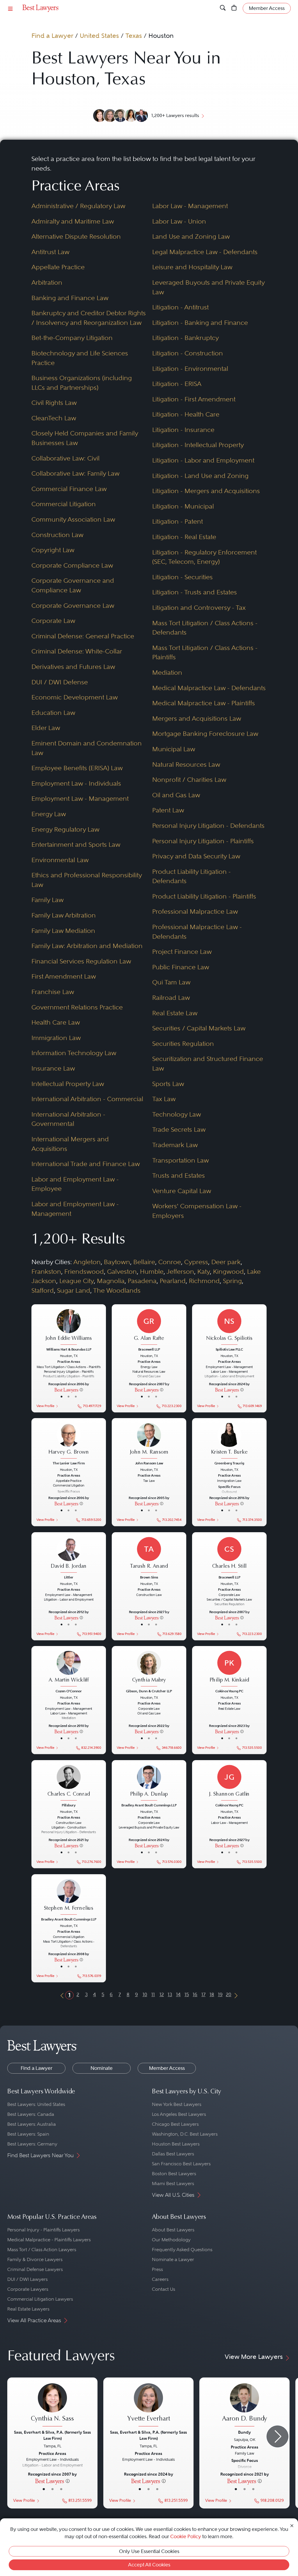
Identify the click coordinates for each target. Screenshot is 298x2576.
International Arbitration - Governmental (68, 1119)
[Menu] (10, 8)
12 (162, 1994)
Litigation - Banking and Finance (200, 323)
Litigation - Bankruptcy (186, 338)
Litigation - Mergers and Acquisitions (206, 491)
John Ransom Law (149, 1463)
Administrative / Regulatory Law (78, 206)
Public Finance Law (181, 967)
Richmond (204, 1281)
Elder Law (46, 728)
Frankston (46, 1272)
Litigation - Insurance (183, 430)
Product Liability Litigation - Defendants (191, 876)
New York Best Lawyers (177, 2104)
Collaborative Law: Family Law (76, 473)
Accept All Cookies (149, 2565)
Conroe (170, 1262)
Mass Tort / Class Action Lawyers (42, 2250)
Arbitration (47, 282)
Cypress (196, 1262)
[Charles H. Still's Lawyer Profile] (229, 1555)
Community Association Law (73, 519)
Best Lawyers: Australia (32, 2124)
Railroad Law (171, 998)
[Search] (223, 8)
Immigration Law (56, 1038)
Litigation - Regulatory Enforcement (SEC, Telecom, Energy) (204, 557)
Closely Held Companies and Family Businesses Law (85, 438)
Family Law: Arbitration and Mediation (87, 946)
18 (212, 1994)
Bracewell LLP (149, 1350)
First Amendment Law (64, 976)
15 (187, 1994)
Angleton (87, 1262)
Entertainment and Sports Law (76, 845)
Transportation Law (181, 1160)
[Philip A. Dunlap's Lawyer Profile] (149, 1783)
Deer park (226, 1262)
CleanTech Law (54, 418)
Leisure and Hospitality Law (192, 267)
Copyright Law (53, 550)
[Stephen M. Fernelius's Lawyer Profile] (69, 1897)
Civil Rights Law (54, 403)
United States (99, 36)
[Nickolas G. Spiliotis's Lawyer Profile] (229, 1327)
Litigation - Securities (182, 577)
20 (229, 1994)
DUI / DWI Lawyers (28, 2279)
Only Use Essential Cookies (149, 2551)
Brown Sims (149, 1577)
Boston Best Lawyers (174, 2174)
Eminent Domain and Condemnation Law (87, 748)
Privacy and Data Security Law (196, 856)
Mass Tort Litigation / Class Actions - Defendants (205, 628)
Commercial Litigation (64, 504)
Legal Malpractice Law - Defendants (205, 252)
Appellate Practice (58, 267)
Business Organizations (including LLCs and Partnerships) (82, 383)
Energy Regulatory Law (65, 829)
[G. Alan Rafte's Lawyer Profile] (149, 1327)
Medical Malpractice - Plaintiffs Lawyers (49, 2240)
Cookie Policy (186, 2536)
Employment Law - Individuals (76, 783)
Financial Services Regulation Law (81, 961)
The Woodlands (117, 1290)
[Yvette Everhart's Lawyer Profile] (148, 2406)
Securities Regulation (183, 1044)
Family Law (48, 900)
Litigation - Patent (178, 521)
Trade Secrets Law (179, 1130)
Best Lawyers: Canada (31, 2114)
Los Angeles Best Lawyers (179, 2114)
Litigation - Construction (188, 353)
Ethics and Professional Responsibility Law (87, 880)
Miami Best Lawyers (173, 2183)
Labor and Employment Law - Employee (75, 1184)
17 (203, 1994)
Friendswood (84, 1272)
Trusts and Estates (179, 1176)
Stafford (43, 1290)
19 (220, 1994)
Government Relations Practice (77, 1007)
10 (145, 1994)
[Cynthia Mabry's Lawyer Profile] (149, 1669)
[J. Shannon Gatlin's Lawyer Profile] (229, 1783)
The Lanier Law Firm (69, 1463)
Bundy (244, 2432)
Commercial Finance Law (69, 489)
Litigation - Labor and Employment (203, 460)
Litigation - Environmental (190, 369)
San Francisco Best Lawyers (181, 2164)
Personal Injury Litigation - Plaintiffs (203, 841)
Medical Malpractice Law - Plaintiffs (204, 703)
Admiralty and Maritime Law (73, 221)
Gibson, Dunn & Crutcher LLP (149, 1691)
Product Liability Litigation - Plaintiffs (204, 896)
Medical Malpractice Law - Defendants (209, 688)
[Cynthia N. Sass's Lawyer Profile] (52, 2406)
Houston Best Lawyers (176, 2144)
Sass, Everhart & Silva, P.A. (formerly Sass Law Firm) (52, 2435)
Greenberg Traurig (229, 1463)
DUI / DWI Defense (60, 682)
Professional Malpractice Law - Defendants (197, 932)
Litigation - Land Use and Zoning (200, 476)
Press (157, 2269)
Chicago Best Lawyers (175, 2124)
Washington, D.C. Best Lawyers (185, 2134)
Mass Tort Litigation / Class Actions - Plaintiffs (205, 653)
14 (178, 1994)
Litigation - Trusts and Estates (195, 592)
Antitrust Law (50, 252)
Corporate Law (53, 621)
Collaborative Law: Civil (65, 458)
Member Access (167, 2068)
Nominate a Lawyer (173, 2259)
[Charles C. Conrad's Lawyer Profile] (69, 1783)
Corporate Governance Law (73, 606)
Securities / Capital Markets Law (199, 1028)
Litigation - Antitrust (180, 307)
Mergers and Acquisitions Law (197, 719)
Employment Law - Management (80, 799)
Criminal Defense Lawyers (35, 2269)
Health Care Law (56, 1022)
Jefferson (180, 1272)
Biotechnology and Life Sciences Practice (80, 358)
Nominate (102, 2068)
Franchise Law (53, 992)
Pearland (173, 1281)
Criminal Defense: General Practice (83, 636)
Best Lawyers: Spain (28, 2134)
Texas (134, 36)
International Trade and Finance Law (86, 1164)
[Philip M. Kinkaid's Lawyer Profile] (229, 1669)
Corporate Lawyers (28, 2289)
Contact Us (164, 2289)
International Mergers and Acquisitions (70, 1144)
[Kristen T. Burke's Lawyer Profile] (229, 1441)
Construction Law (57, 535)
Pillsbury (69, 1805)
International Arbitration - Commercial (87, 1099)
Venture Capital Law (182, 1191)
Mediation (167, 673)
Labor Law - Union (179, 221)
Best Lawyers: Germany (32, 2144)
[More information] (81, 1390)
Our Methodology (171, 2240)
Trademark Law (175, 1145)
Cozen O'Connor (69, 1691)
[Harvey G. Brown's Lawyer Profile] (69, 1441)
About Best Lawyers (173, 2230)
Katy (204, 1272)
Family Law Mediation (63, 931)
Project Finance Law (182, 952)
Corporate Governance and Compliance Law (73, 585)
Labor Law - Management (190, 206)
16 (195, 1994)
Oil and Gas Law (176, 795)
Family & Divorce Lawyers (35, 2259)
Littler (69, 1577)
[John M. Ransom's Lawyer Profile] (149, 1441)
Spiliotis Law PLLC (229, 1350)
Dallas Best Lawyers (173, 2154)
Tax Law (164, 1099)
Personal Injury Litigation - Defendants (208, 826)
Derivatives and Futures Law (73, 667)
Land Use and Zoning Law (191, 236)
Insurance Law (53, 1068)
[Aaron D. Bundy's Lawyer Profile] (244, 2406)
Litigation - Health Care (186, 414)
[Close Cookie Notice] (292, 2525)
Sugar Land (74, 1290)
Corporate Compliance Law (72, 565)
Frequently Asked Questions (182, 2250)
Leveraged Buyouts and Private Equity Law (208, 287)
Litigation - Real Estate (184, 537)
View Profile (45, 1406)
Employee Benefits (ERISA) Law (77, 768)
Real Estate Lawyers (28, 2309)
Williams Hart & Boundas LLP (69, 1350)
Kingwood (228, 1272)
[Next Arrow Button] (277, 2436)
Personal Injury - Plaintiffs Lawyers (44, 2230)
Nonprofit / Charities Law (189, 780)
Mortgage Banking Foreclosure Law (205, 734)
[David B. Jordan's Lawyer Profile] (69, 1555)
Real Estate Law (175, 1013)
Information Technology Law (74, 1053)
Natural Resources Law (186, 765)
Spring (232, 1281)
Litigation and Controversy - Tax (199, 608)
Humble (152, 1272)
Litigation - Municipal (183, 506)
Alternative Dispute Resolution (76, 236)
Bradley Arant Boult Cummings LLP (149, 1805)
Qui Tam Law (171, 982)
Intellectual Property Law (68, 1084)
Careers (160, 2279)
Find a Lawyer (52, 36)
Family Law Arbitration (64, 915)
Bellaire (144, 1262)
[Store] (234, 8)
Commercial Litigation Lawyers (40, 2299)
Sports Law (168, 1084)
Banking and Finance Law (70, 298)
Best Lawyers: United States (36, 2104)
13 (170, 1994)
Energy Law (49, 814)
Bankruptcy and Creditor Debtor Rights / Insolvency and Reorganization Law (89, 318)
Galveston (122, 1272)
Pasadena (142, 1281)
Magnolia (111, 1281)
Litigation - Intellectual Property (198, 445)
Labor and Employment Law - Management (75, 1209)
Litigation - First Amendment (194, 399)
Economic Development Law (75, 697)
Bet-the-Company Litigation (72, 338)
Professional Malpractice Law (195, 911)
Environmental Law (60, 860)
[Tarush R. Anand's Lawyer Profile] (149, 1555)
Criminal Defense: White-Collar (77, 651)
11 (153, 1994)
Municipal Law (174, 749)
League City (77, 1281)
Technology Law (177, 1114)
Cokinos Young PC (229, 1691)
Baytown (117, 1262)
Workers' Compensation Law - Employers (197, 1211)
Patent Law (168, 810)
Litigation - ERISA (177, 384)
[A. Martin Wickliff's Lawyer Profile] (69, 1669)
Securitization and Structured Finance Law (208, 1064)
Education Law (53, 713)
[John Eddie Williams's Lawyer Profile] (69, 1327)
